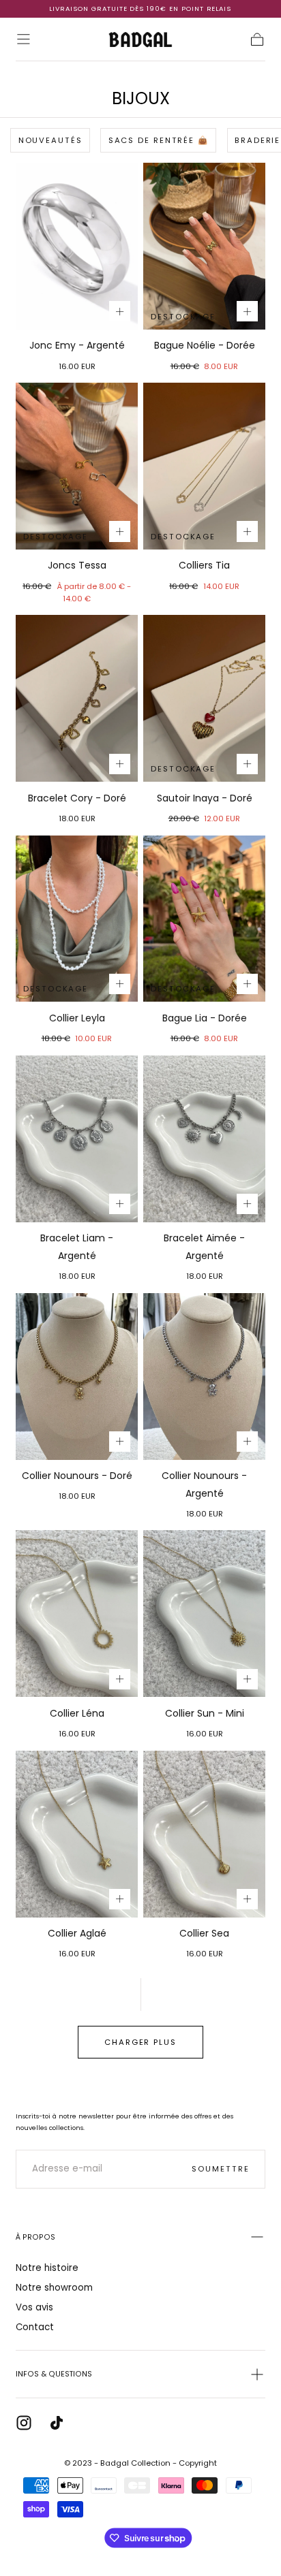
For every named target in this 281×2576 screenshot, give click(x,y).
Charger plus (140, 2042)
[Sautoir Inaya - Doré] (204, 698)
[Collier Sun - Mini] (204, 1613)
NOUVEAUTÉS (50, 140)
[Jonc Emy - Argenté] (77, 246)
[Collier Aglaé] (77, 1834)
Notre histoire (47, 2268)
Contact (35, 2327)
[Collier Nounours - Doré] (77, 1377)
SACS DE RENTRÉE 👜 (159, 140)
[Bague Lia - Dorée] (204, 919)
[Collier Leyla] (77, 919)
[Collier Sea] (204, 1834)
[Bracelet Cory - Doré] (77, 698)
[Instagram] (24, 2423)
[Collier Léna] (77, 1613)
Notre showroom (54, 2288)
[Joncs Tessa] (77, 466)
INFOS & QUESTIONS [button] (54, 2374)
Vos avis (34, 2307)
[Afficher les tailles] (119, 311)
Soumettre (220, 2169)
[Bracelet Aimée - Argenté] (204, 1139)
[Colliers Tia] (204, 466)
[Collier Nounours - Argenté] (204, 1377)
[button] (24, 39)
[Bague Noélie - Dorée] (204, 246)
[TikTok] (57, 2423)
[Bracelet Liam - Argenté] (77, 1139)
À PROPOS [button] (35, 2237)
